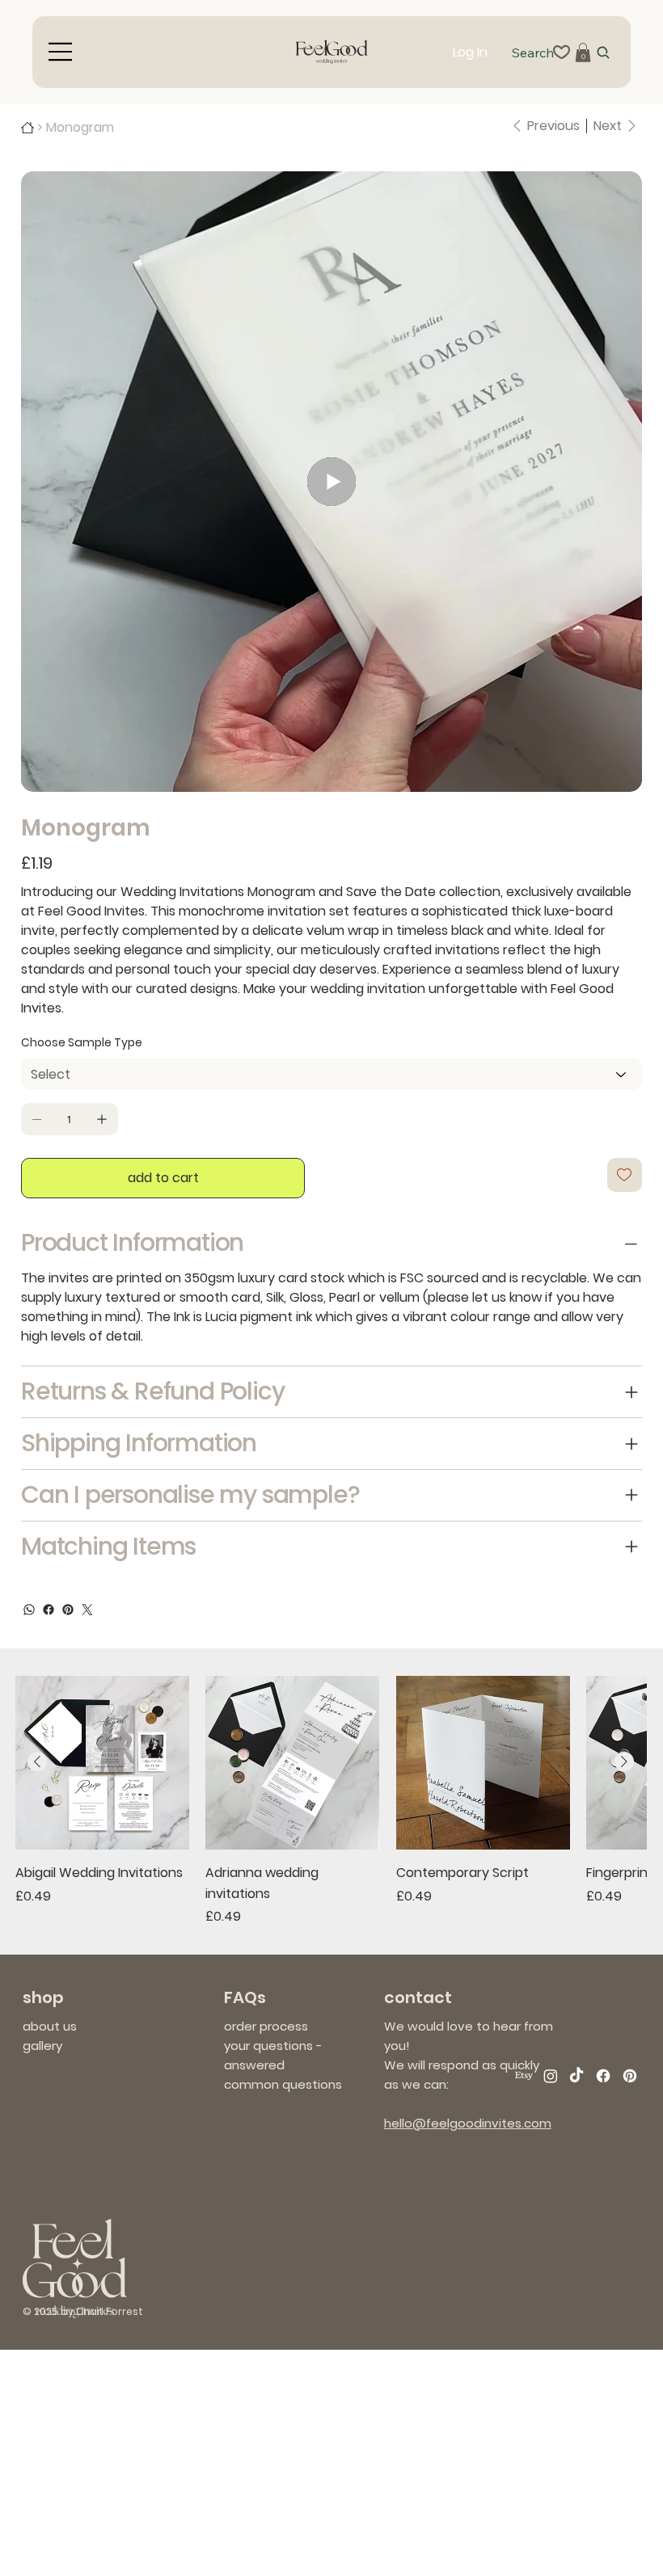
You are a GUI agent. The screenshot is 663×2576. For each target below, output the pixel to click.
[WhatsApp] (29, 1610)
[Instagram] (551, 2076)
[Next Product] (624, 1762)
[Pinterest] (68, 1610)
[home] (27, 128)
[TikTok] (576, 2076)
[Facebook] (49, 1610)
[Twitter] (87, 1610)
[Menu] (61, 52)
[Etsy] (524, 2076)
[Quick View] (102, 1763)
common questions (283, 2084)
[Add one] (102, 1119)
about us (50, 2026)
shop (43, 1997)
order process (266, 2026)
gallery (42, 2046)
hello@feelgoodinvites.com (468, 2123)
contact (418, 1997)
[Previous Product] (37, 1762)
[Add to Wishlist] (625, 1175)
